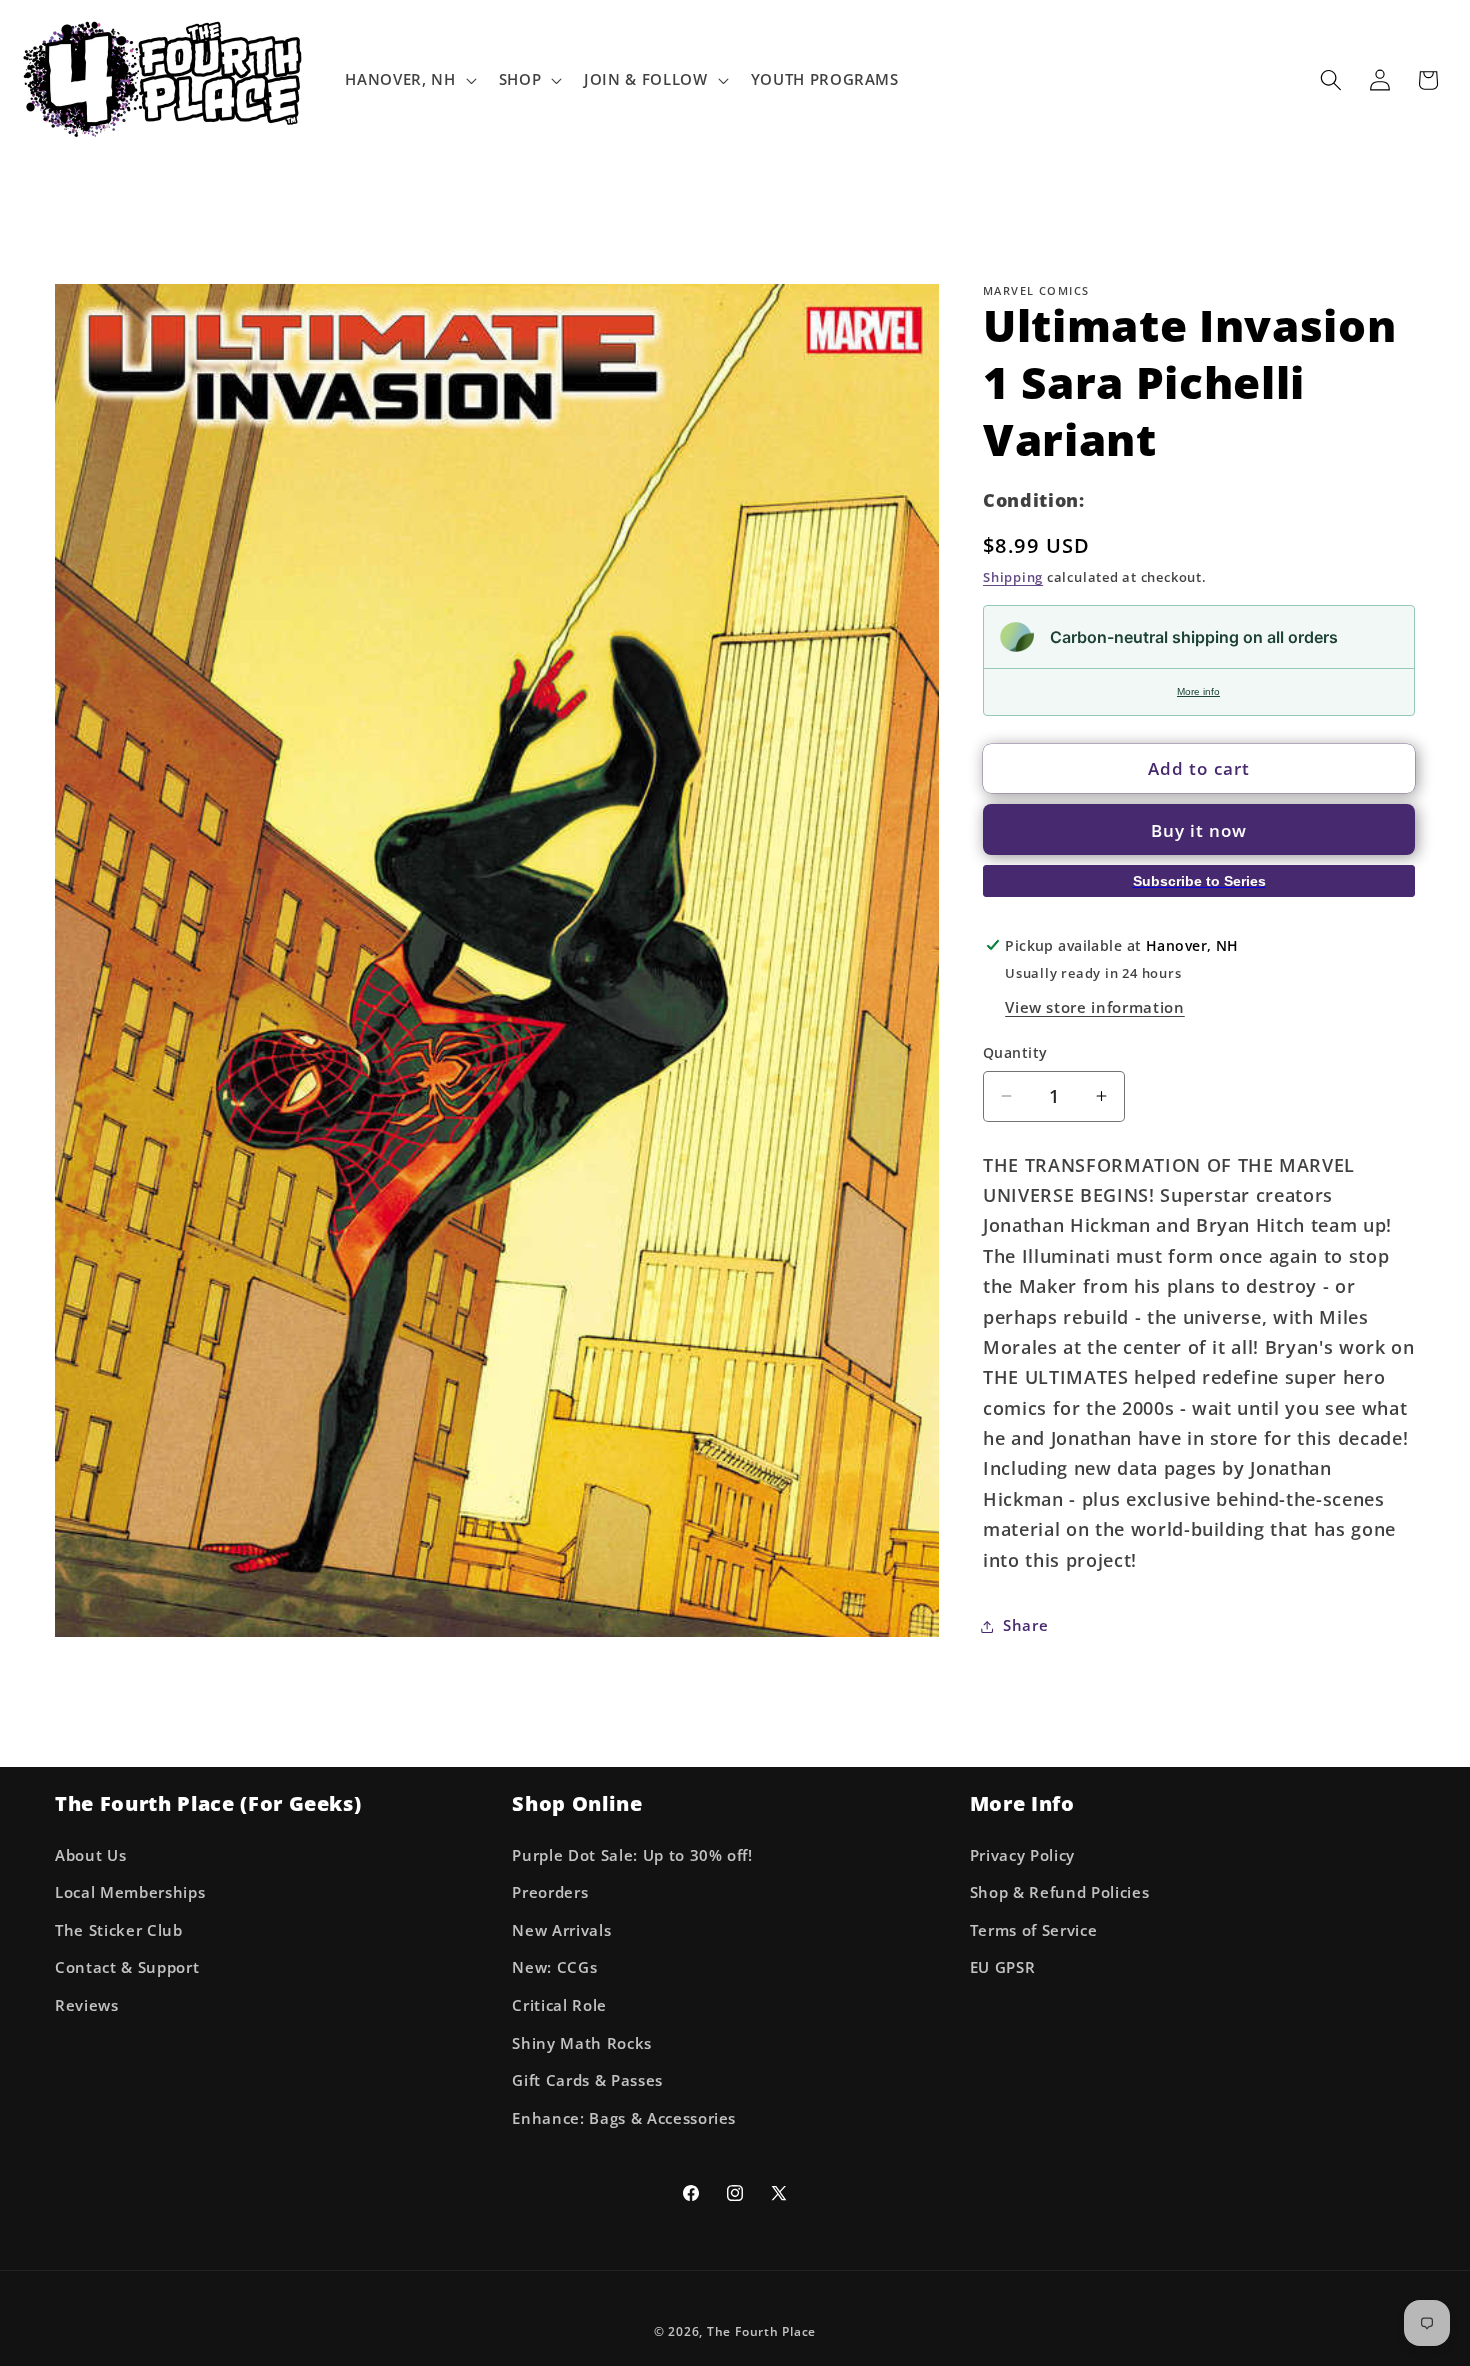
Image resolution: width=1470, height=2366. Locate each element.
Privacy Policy (1022, 1855)
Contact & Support (127, 1967)
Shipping (1013, 577)
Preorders (550, 1892)
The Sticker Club (119, 1930)
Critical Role (559, 2005)
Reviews (87, 2005)
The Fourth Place (761, 2331)
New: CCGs (554, 1967)
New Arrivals (561, 1930)
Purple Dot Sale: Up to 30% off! (632, 1855)
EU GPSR (1003, 1967)
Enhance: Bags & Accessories (624, 2118)
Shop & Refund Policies (1060, 1892)
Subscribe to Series (1199, 881)
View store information (1095, 1007)
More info (1198, 691)
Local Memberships (130, 1892)
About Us (90, 1855)
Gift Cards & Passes (587, 2080)
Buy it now (1199, 829)
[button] (408, 80)
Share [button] (1025, 1625)
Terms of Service (1034, 1930)
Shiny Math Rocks (582, 2043)
